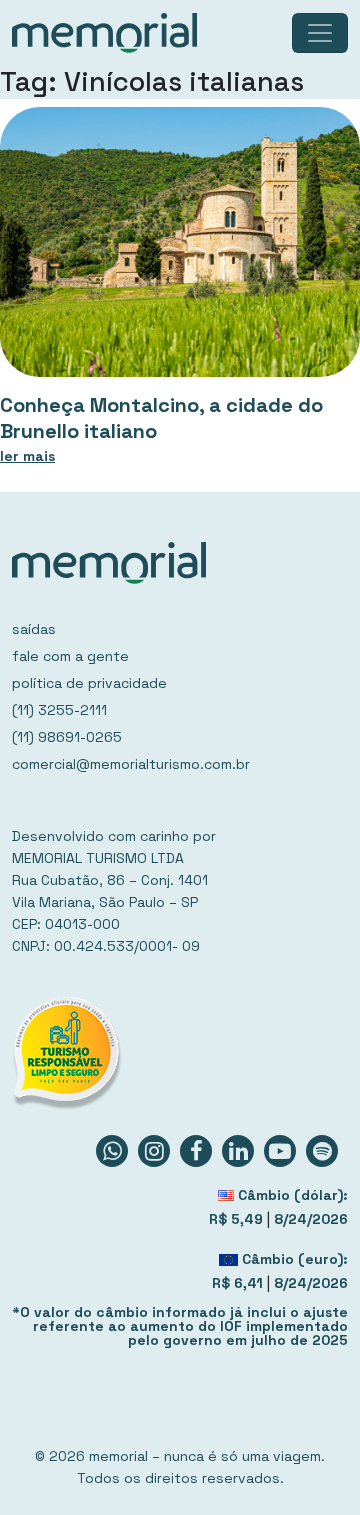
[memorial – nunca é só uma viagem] (104, 33)
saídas (34, 629)
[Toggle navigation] (320, 33)
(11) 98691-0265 (67, 737)
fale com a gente (70, 656)
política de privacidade (89, 683)
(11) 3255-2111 (59, 710)
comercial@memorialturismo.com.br (131, 764)
